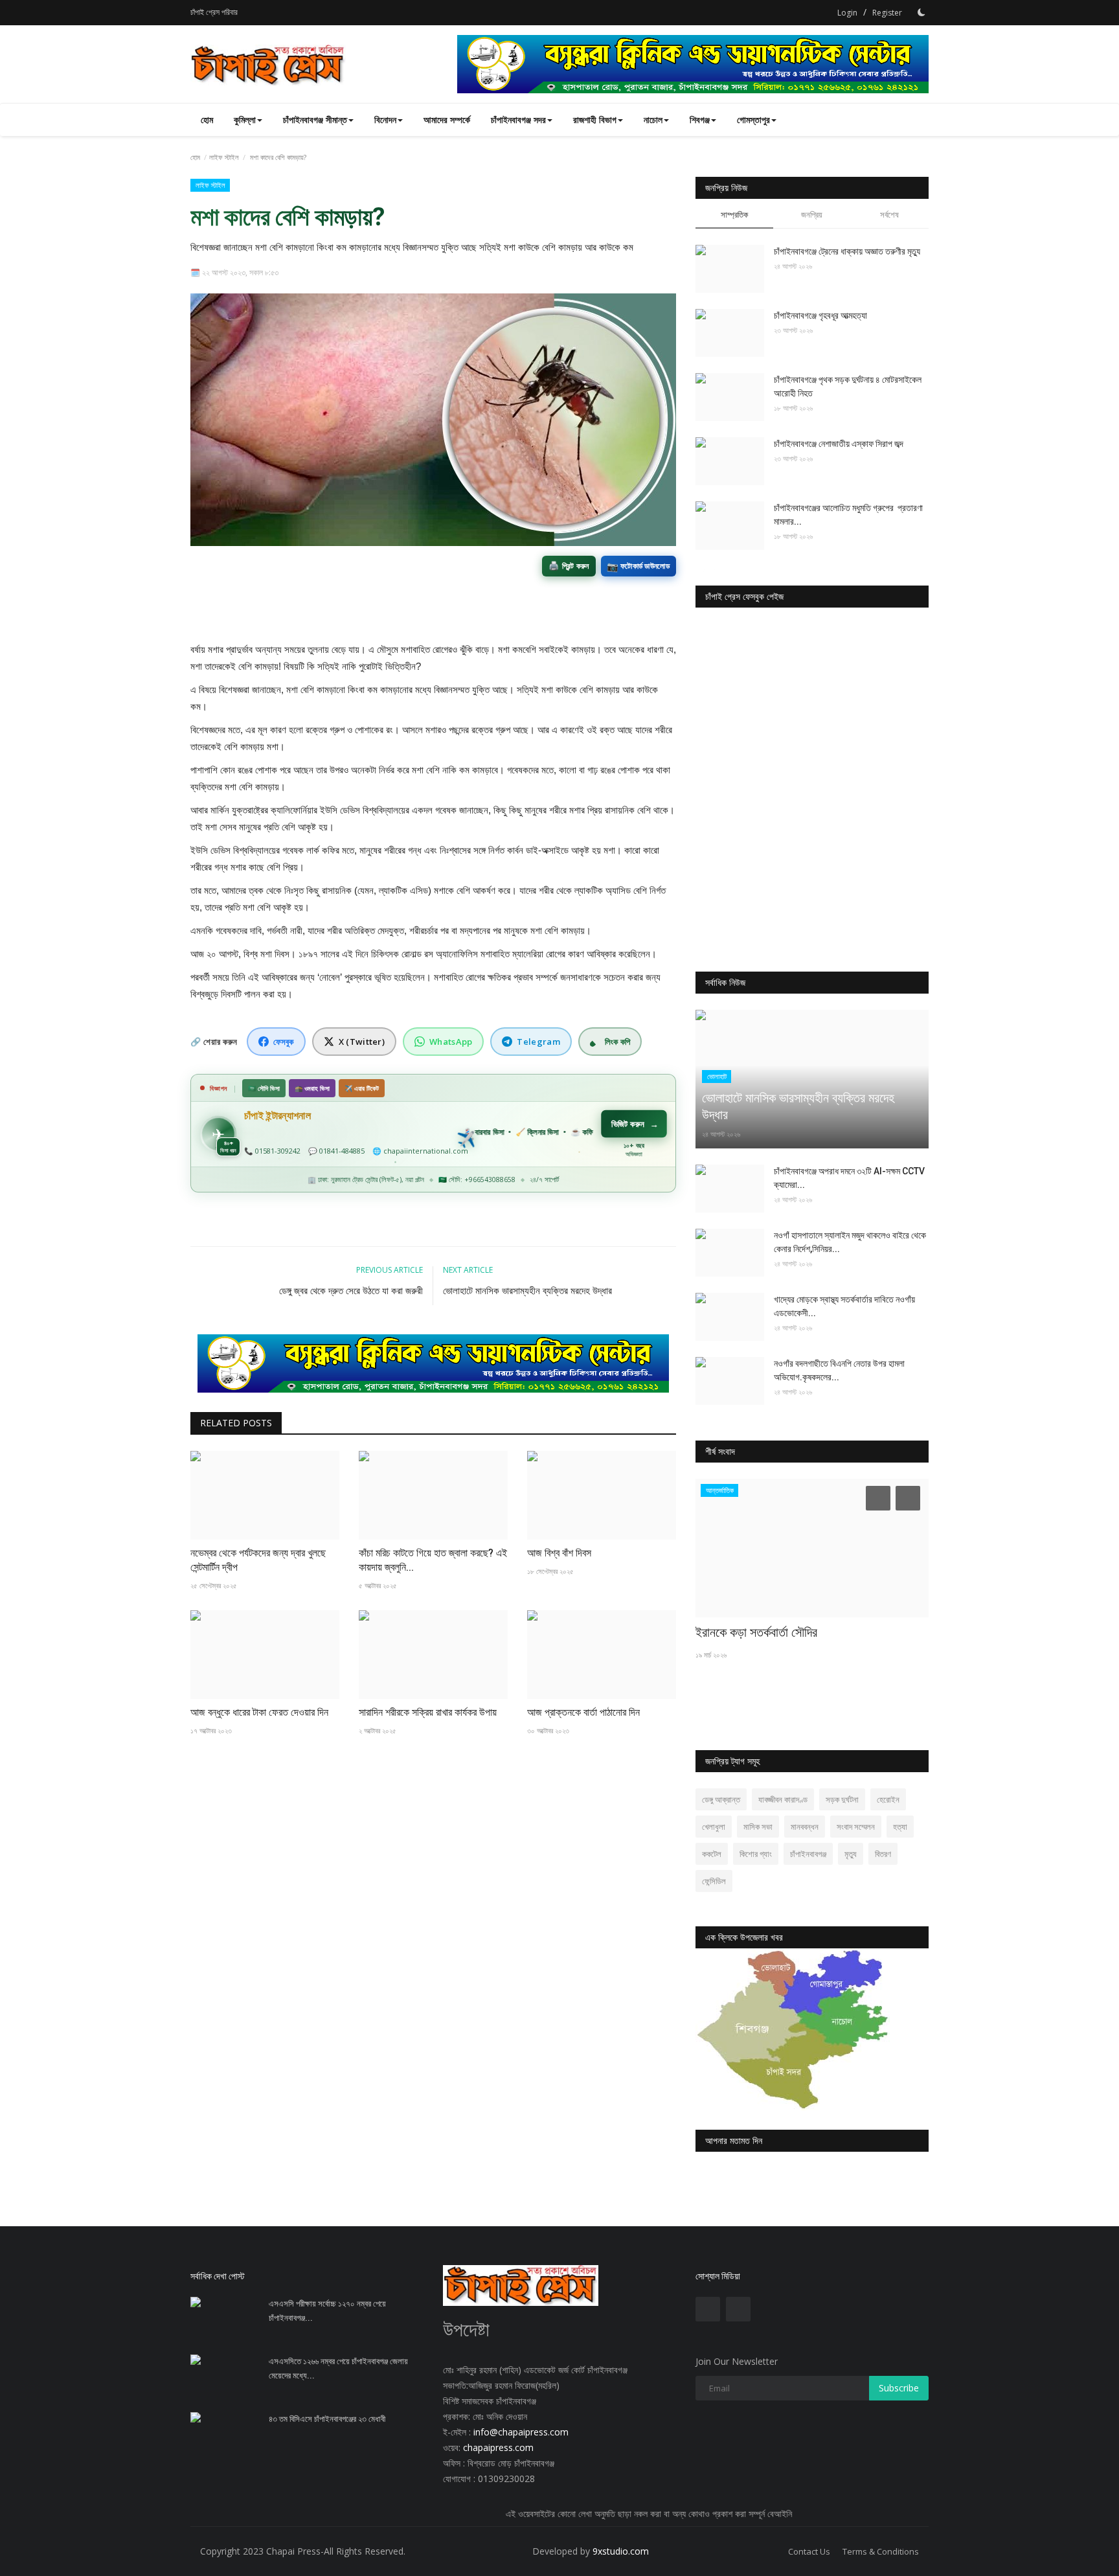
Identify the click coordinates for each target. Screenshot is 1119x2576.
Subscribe (899, 2388)
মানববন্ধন (805, 1827)
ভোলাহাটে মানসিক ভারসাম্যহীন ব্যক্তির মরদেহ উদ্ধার (527, 1291)
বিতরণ (883, 1854)
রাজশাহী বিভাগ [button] (595, 120)
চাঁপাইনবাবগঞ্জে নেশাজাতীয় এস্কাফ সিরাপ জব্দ (839, 444)
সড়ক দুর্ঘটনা (842, 1799)
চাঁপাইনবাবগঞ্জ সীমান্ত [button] (315, 120)
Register (887, 13)
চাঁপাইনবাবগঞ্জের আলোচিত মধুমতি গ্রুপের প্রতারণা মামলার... (848, 515)
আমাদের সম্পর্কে (447, 120)
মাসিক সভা (758, 1827)
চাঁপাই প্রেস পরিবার (214, 12)
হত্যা (900, 1827)
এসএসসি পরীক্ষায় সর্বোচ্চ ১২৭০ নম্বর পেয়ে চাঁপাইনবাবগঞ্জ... (327, 2311)
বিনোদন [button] (385, 120)
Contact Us (809, 2551)
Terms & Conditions (881, 2551)
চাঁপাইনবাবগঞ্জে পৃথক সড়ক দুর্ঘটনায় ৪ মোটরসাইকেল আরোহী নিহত (848, 386)
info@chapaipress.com (521, 2432)
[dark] (921, 12)
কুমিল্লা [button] (245, 120)
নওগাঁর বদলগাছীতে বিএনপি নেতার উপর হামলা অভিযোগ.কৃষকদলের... (839, 1370)
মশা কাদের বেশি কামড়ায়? (288, 217)
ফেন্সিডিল (714, 1881)
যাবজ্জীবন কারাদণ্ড (783, 1799)
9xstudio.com (621, 2551)
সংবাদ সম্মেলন (856, 1827)
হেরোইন (888, 1799)
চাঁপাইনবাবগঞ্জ (808, 1854)
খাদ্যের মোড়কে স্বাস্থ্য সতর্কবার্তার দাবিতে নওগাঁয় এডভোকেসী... (844, 1306)
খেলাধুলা (714, 1827)
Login (847, 13)
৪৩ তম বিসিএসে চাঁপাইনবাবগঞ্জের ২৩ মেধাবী (327, 2419)
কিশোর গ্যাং (756, 1854)
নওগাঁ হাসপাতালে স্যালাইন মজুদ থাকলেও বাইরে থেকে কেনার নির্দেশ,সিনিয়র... (850, 1242)
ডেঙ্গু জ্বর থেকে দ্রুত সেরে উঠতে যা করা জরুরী (351, 1291)
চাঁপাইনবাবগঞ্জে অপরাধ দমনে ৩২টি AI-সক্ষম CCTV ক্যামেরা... (849, 1178)
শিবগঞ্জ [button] (700, 120)
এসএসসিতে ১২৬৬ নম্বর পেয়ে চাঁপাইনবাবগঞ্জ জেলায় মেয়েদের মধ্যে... (338, 2368)
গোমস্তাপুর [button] (753, 120)
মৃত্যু (851, 1854)
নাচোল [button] (653, 120)
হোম (207, 120)
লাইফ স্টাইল (224, 157)
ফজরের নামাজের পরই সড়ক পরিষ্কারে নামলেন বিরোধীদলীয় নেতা (793, 1641)
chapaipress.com (497, 2447)
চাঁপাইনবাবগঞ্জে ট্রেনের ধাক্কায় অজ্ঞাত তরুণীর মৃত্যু (847, 251)
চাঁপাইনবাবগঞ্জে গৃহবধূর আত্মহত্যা (820, 315)
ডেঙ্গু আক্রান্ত (721, 1799)
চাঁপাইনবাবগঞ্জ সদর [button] (518, 120)
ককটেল (712, 1854)
